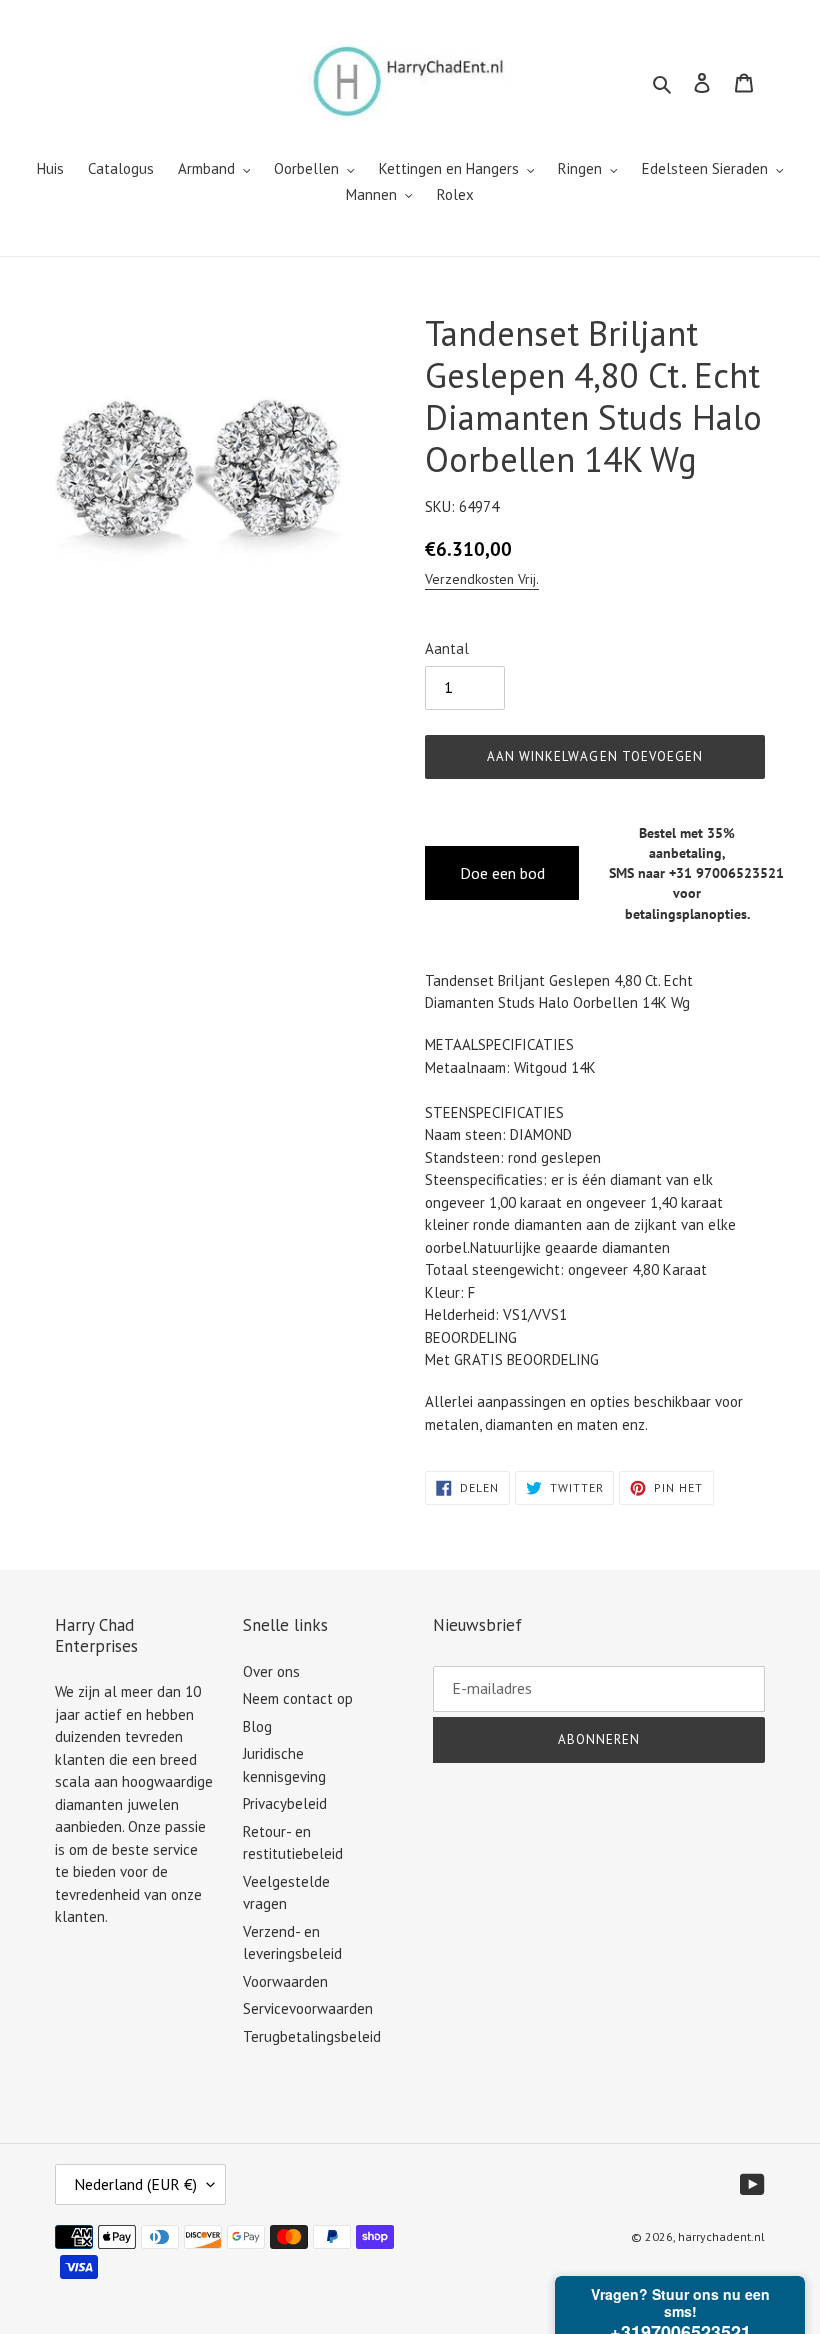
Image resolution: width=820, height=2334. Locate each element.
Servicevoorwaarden (308, 2008)
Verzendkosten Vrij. (482, 579)
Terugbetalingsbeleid (312, 2036)
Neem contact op (298, 1698)
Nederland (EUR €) (135, 2184)
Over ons (271, 1671)
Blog (257, 1726)
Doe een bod (502, 873)
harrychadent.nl (721, 2236)
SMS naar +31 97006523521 (696, 873)
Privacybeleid (285, 1803)
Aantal (447, 648)
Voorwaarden (285, 1981)
